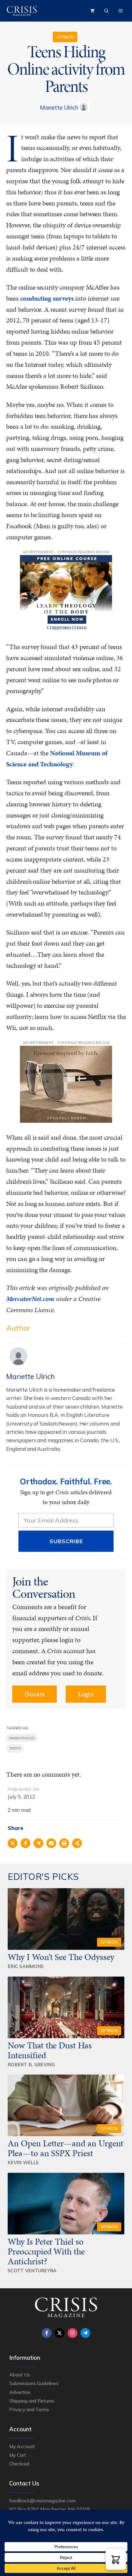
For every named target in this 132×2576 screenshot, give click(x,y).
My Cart (18, 2455)
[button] (116, 2559)
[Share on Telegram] (38, 1843)
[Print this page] (64, 1843)
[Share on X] (13, 1843)
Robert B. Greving (31, 2065)
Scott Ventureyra (32, 2271)
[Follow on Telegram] (85, 2333)
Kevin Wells (23, 2162)
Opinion (65, 37)
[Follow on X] (60, 2333)
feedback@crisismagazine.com (43, 2501)
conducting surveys (47, 298)
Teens (15, 1748)
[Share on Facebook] (25, 1843)
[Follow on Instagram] (72, 2333)
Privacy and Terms (29, 2409)
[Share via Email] (51, 1843)
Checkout (19, 2464)
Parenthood (22, 1738)
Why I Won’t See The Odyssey (61, 1957)
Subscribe (66, 1541)
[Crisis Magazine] (22, 11)
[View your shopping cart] (92, 11)
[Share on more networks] (77, 1843)
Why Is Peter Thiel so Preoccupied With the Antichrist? (46, 2251)
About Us (20, 2375)
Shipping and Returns (32, 2401)
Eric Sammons (26, 1966)
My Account (22, 2446)
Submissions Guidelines (34, 2383)
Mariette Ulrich (59, 108)
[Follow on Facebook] (47, 2333)
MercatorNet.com (30, 1299)
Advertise (20, 2392)
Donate (35, 1694)
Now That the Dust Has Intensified (50, 2050)
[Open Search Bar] (107, 11)
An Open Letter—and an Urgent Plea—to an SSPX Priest (66, 2148)
